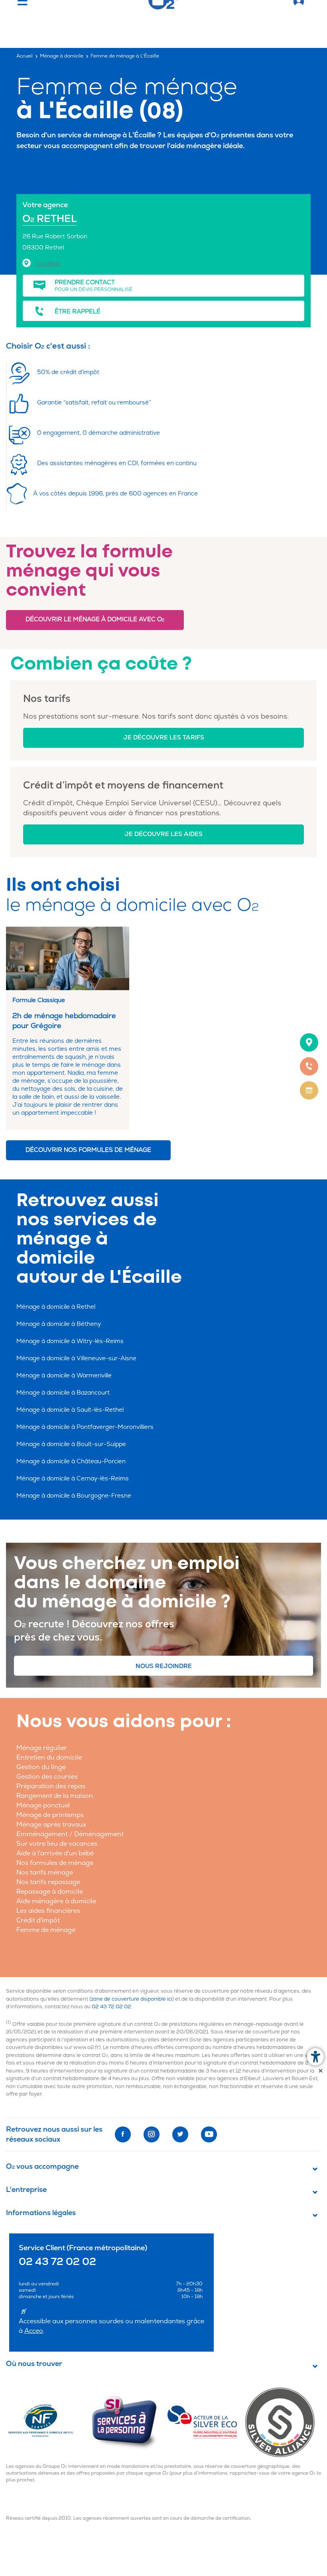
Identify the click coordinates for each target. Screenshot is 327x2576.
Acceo (34, 2331)
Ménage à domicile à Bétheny (59, 1324)
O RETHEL (50, 219)
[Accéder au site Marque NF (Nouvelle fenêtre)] (48, 2422)
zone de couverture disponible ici (132, 1999)
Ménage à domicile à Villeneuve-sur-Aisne (76, 1358)
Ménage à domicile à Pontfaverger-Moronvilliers (85, 1427)
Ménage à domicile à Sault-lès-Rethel (70, 1410)
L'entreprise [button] (26, 2190)
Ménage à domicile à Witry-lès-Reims (70, 1341)
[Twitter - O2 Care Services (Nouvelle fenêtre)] (180, 2134)
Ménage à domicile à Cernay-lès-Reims (73, 1479)
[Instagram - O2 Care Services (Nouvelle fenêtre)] (152, 2134)
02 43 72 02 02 (111, 2007)
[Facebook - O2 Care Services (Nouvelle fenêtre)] (123, 2134)
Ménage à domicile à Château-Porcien (71, 1461)
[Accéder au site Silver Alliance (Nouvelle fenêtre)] (283, 2422)
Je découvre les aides (163, 834)
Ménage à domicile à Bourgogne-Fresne (74, 1496)
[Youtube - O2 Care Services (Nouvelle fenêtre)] (209, 2134)
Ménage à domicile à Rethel (56, 1307)
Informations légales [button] (41, 2213)
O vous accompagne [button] (42, 2167)
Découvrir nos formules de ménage (88, 1150)
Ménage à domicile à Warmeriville (64, 1376)
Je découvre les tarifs (164, 738)
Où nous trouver (34, 2364)
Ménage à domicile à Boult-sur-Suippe (71, 1444)
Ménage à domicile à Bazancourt (63, 1393)
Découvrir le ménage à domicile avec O (95, 619)
